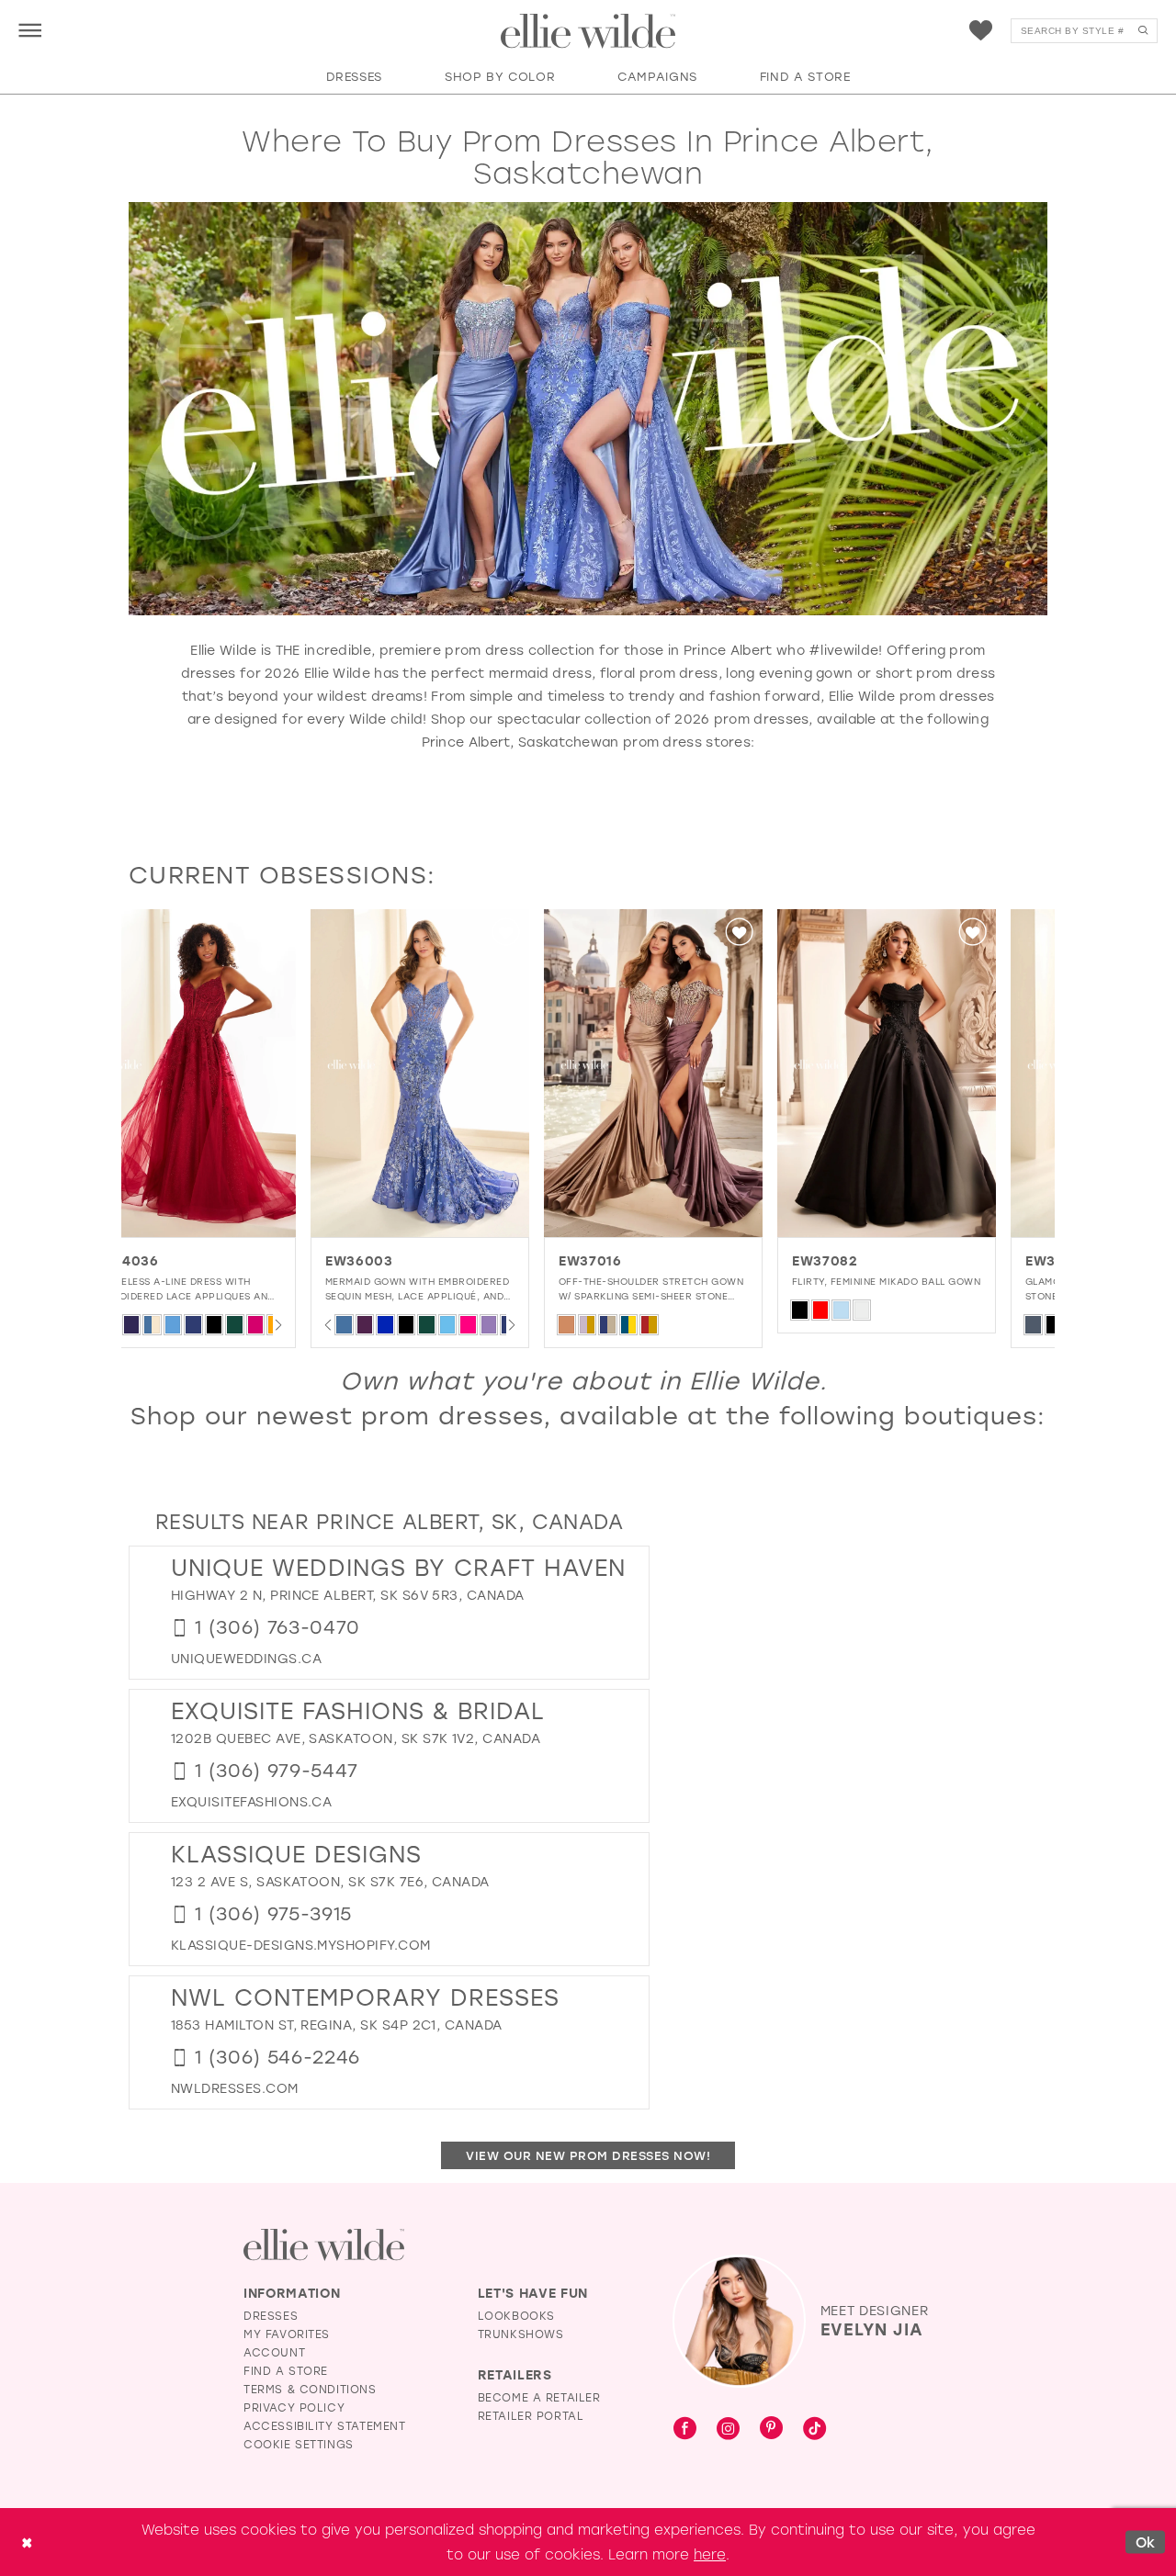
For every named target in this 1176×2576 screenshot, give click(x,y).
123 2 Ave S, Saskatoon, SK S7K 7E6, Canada (330, 1881)
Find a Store (286, 2370)
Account (274, 2352)
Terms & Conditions (310, 2389)
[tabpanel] (238, 1129)
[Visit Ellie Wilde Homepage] (324, 2245)
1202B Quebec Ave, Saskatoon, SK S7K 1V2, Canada (356, 1738)
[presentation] (238, 1073)
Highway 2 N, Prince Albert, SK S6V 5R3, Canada (348, 1595)
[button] (30, 30)
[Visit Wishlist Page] (981, 31)
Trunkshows (521, 2334)
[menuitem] (30, 30)
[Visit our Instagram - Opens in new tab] (728, 2429)
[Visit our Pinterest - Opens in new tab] (771, 2429)
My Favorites (287, 2334)
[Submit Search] (1142, 31)
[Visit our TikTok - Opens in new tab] (814, 2429)
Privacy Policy (294, 2407)
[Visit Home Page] (588, 31)
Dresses (271, 2315)
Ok (1146, 2541)
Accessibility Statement (325, 2425)
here (710, 2554)
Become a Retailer (539, 2397)
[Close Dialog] (27, 2542)
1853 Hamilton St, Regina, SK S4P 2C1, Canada (337, 2025)
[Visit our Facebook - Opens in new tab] (685, 2429)
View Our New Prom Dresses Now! (588, 2155)
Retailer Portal (531, 2415)
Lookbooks (516, 2315)
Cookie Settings (299, 2444)
